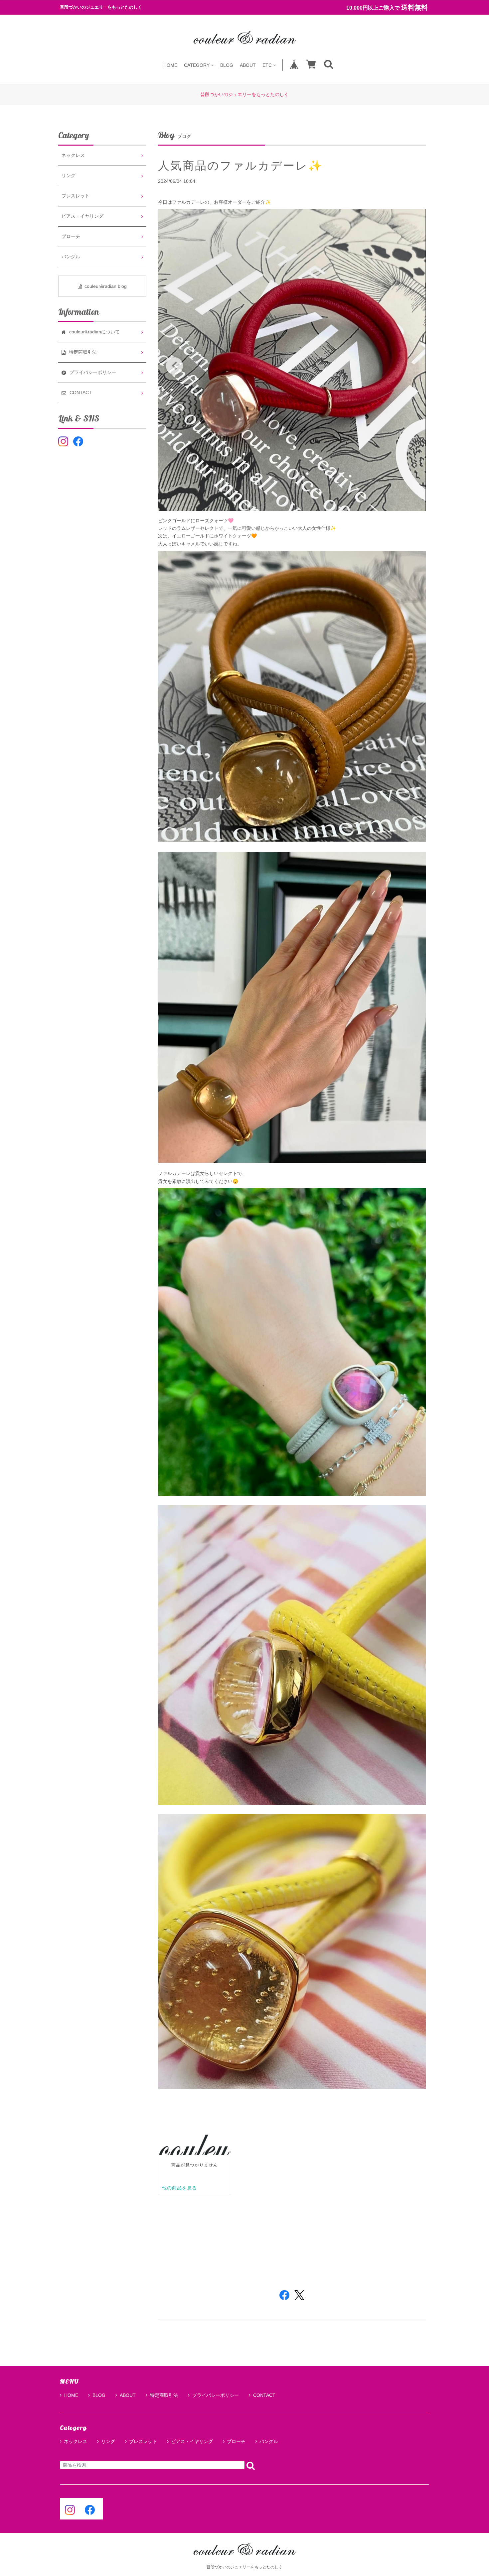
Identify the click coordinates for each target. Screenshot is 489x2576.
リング (69, 176)
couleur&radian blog (106, 286)
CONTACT (264, 2395)
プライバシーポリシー (216, 2395)
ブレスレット (76, 196)
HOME (170, 65)
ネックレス (73, 155)
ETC (267, 65)
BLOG (227, 65)
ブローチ (71, 236)
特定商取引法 (164, 2395)
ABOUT (248, 65)
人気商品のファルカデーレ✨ (241, 166)
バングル (71, 257)
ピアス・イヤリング (82, 216)
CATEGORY (197, 65)
